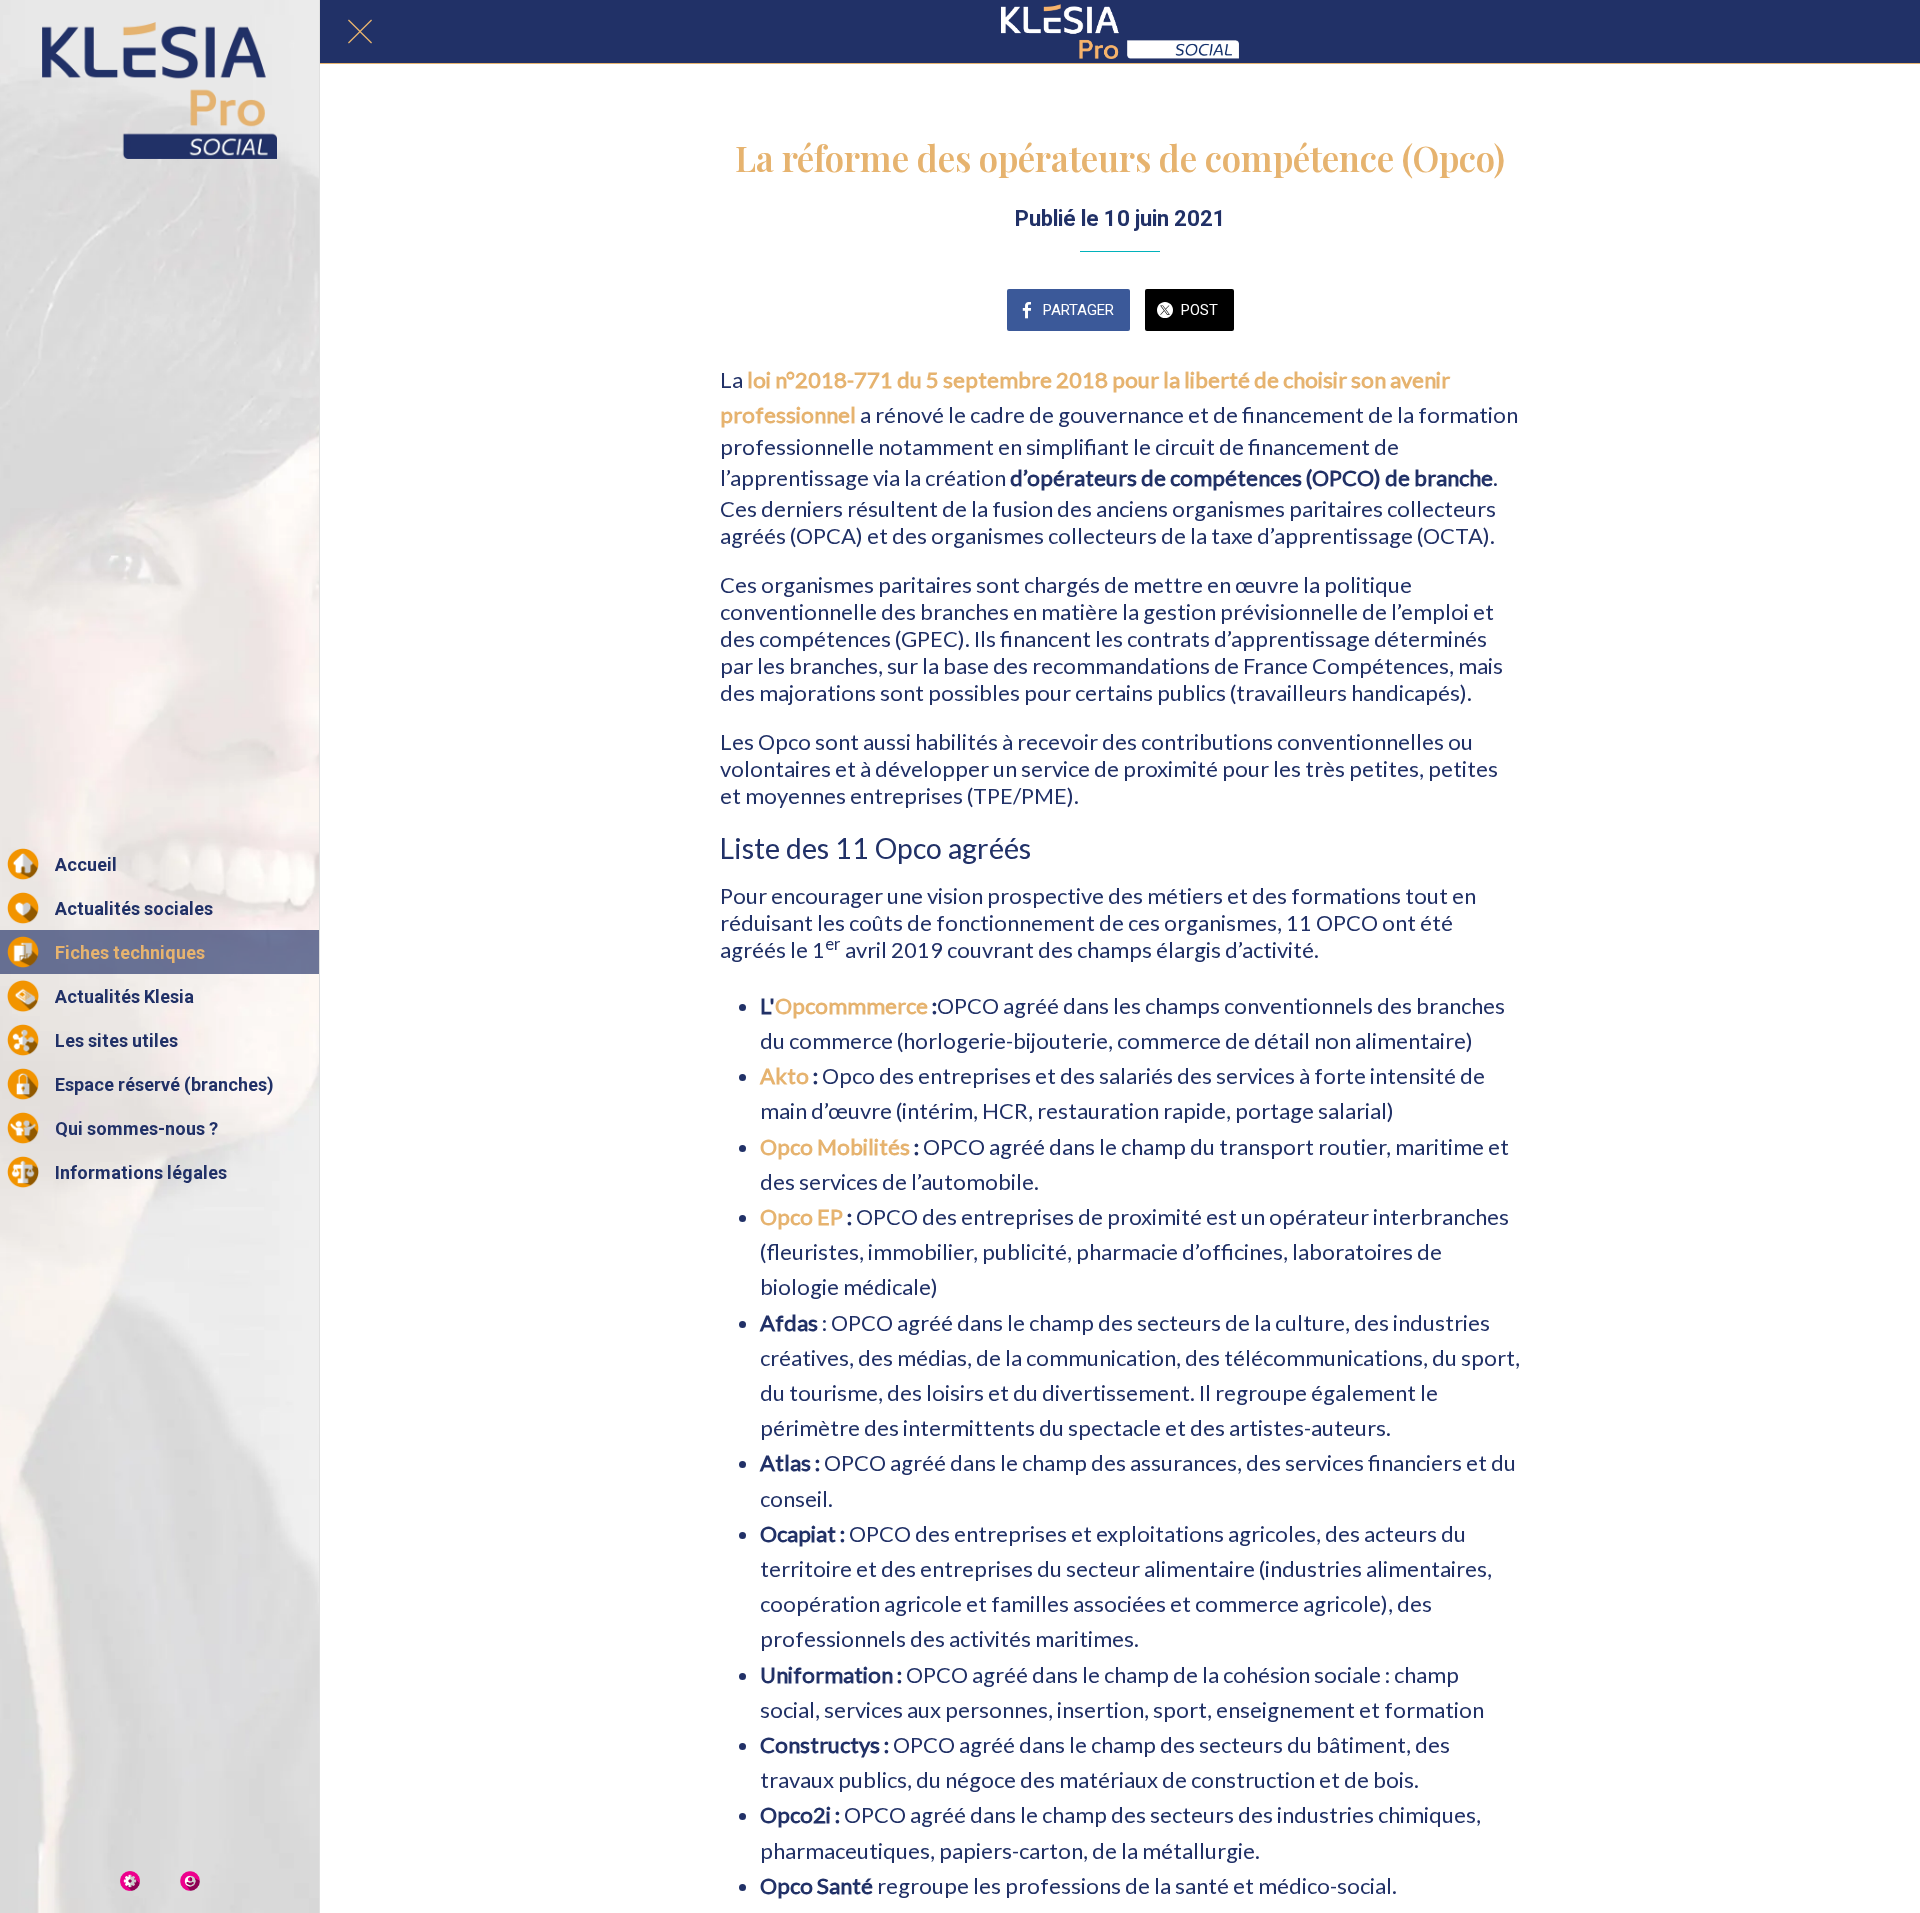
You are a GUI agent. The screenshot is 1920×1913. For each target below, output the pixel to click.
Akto (784, 1075)
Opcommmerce (851, 1005)
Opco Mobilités (837, 1146)
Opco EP (803, 1216)
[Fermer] (360, 32)
